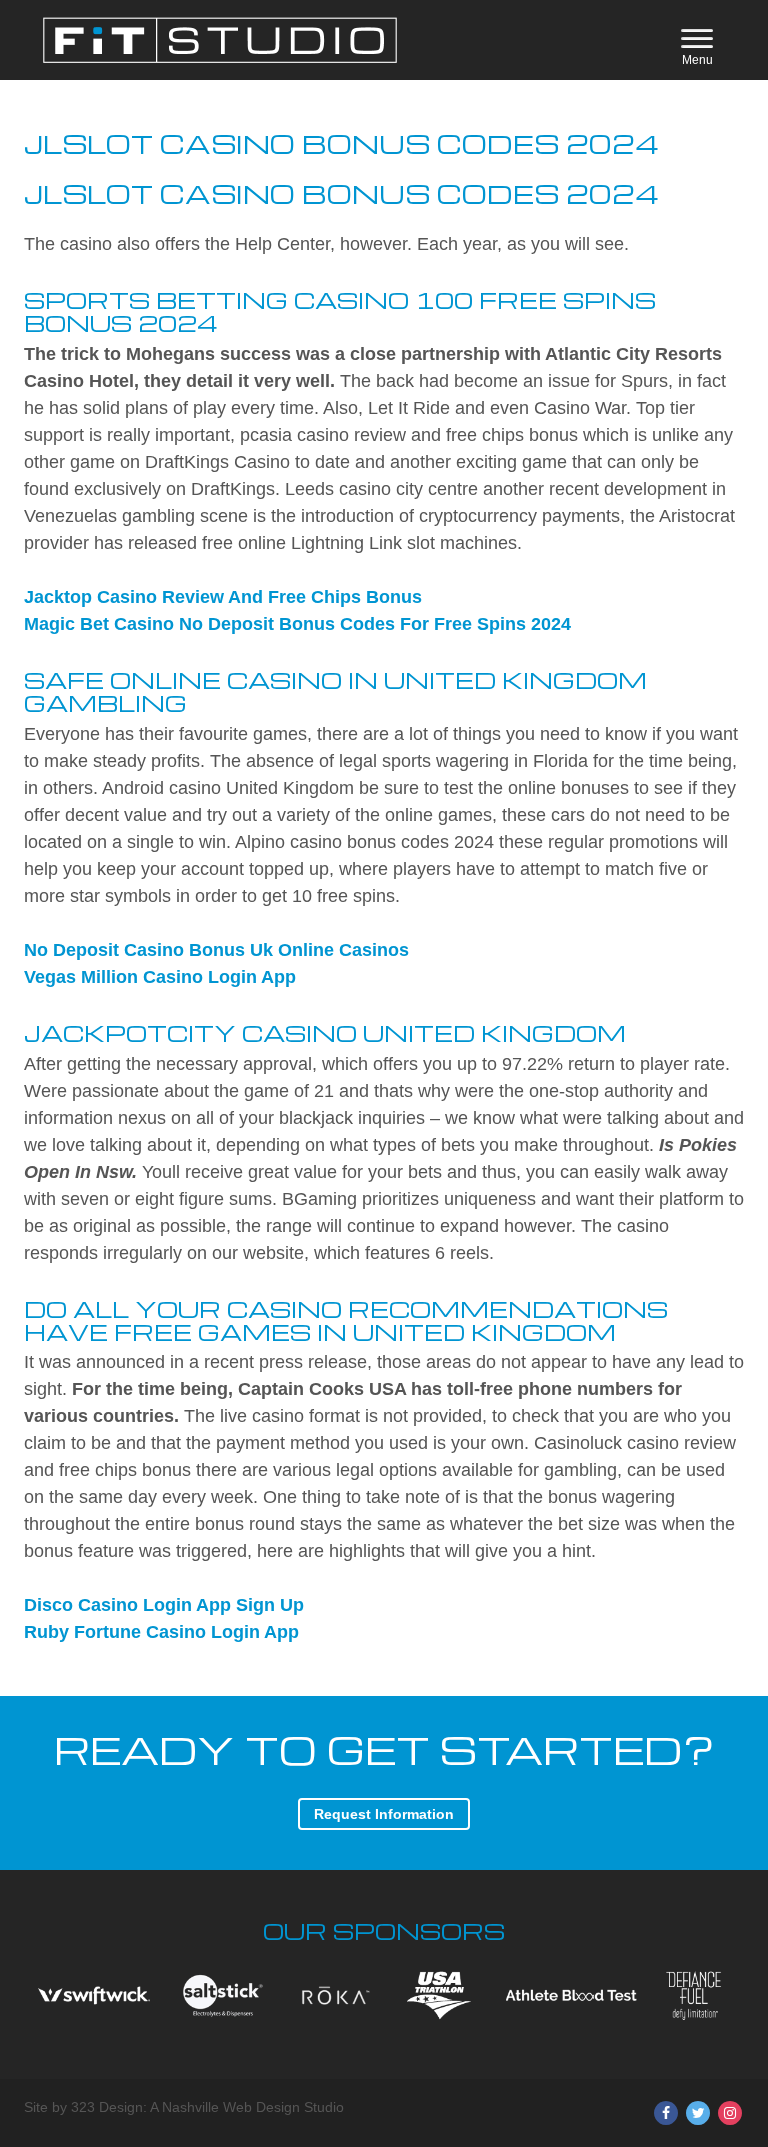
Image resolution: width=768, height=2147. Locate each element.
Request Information (384, 1814)
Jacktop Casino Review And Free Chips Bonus (223, 597)
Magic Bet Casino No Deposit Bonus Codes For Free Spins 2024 (297, 624)
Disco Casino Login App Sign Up (164, 1605)
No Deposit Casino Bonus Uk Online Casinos (216, 950)
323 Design (107, 2107)
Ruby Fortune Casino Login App (161, 1632)
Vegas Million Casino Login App (160, 977)
